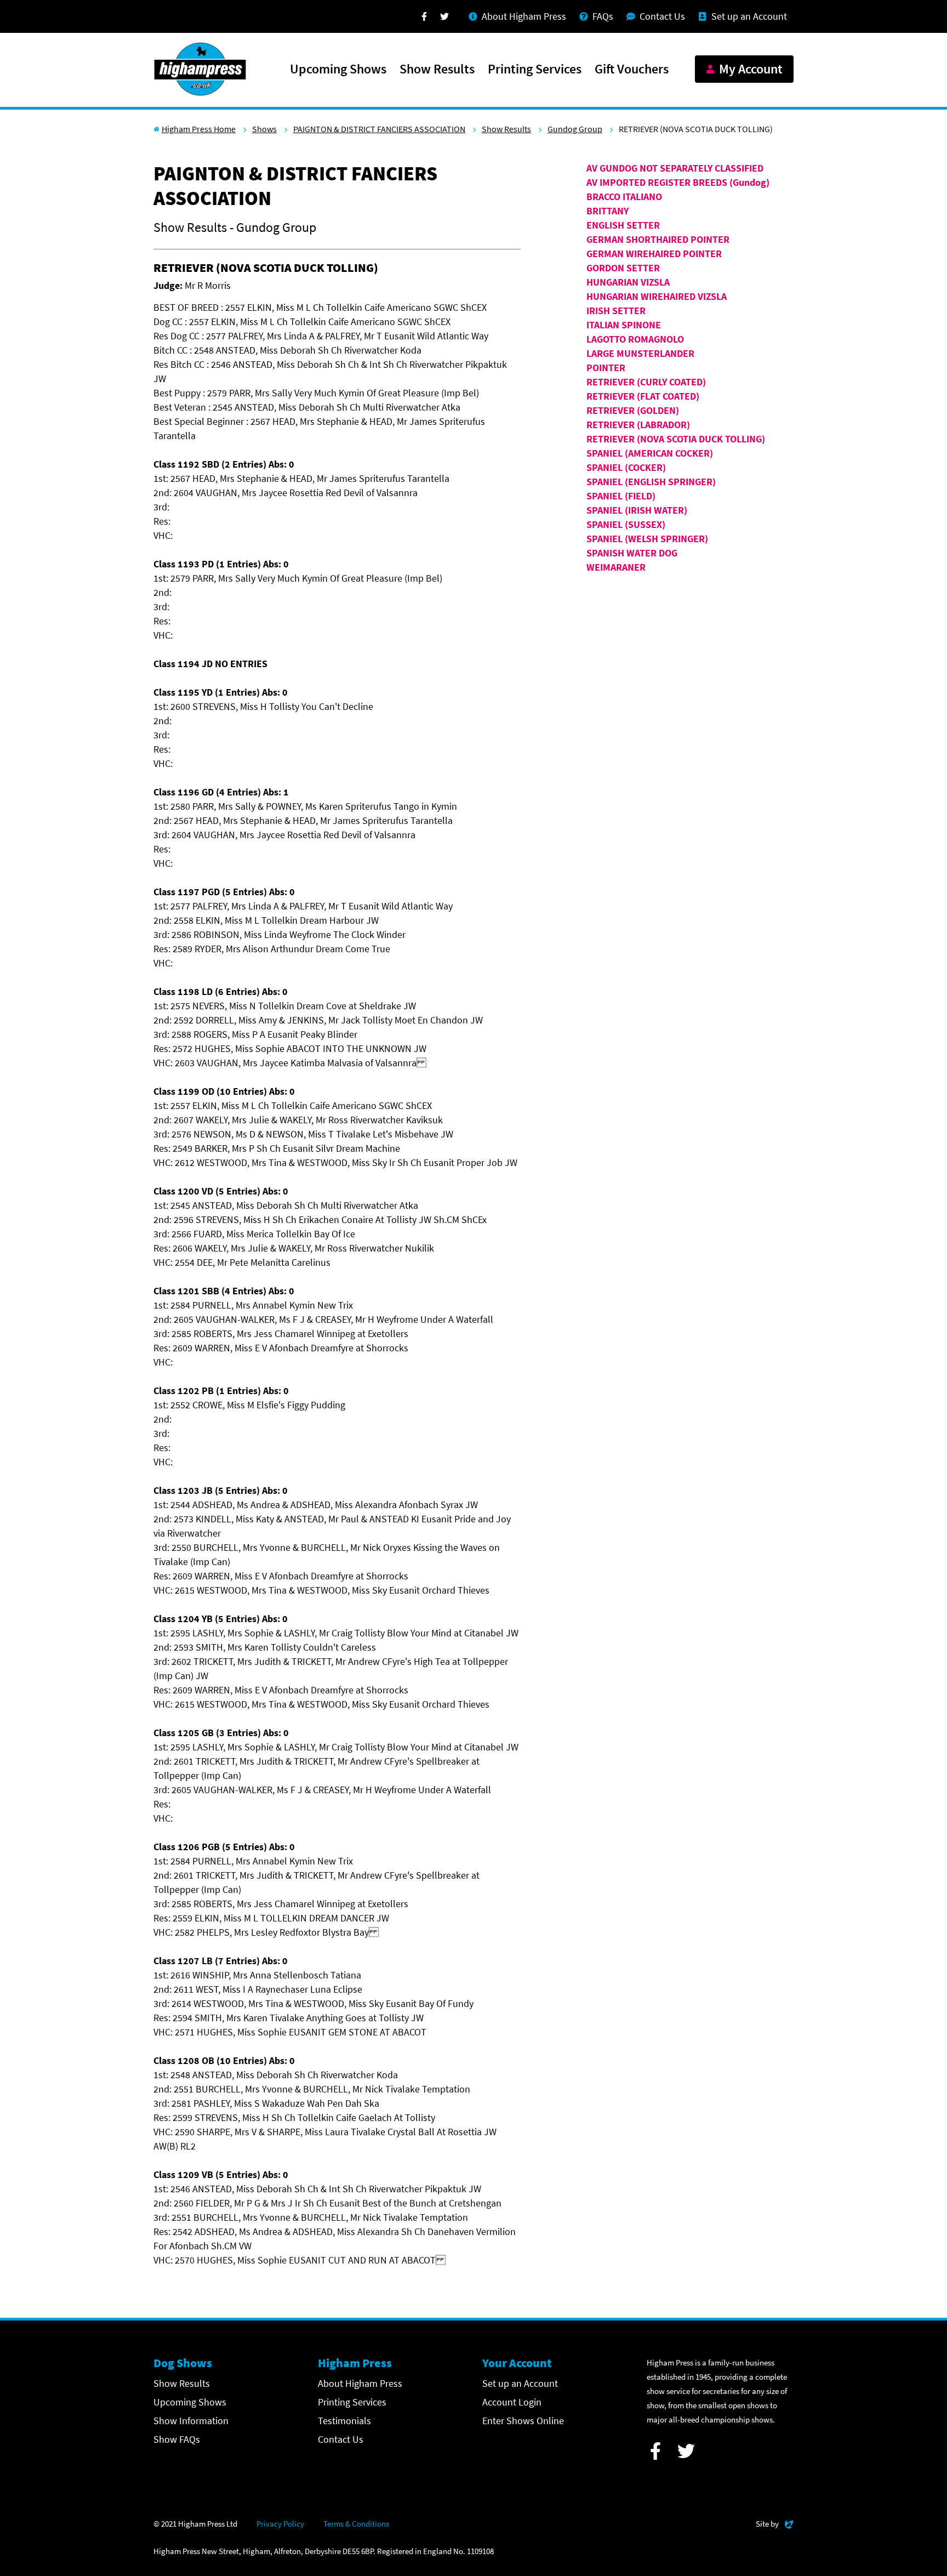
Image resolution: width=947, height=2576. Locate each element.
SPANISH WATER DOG (632, 553)
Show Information (191, 2421)
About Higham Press (360, 2383)
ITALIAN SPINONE (624, 325)
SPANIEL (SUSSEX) (626, 524)
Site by (775, 2523)
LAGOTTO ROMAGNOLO (635, 339)
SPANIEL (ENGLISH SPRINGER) (651, 482)
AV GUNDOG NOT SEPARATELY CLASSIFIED (675, 168)
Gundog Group (575, 129)
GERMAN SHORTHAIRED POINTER (658, 239)
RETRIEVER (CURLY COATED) (646, 382)
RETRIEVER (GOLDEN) (633, 410)
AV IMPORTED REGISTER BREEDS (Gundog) (678, 182)
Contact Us (341, 2439)
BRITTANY (607, 211)
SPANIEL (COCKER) (626, 467)
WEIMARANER (616, 567)
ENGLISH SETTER (623, 225)
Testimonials (344, 2421)
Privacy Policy (280, 2524)
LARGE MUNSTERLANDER (640, 353)
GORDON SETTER (623, 268)
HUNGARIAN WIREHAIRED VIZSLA (657, 296)
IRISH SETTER (616, 311)
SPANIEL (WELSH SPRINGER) (647, 539)
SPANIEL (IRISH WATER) (637, 510)
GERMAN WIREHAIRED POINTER (654, 254)
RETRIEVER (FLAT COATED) (643, 396)
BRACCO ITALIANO (624, 197)
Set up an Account (520, 2383)
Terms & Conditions (356, 2524)
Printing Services (535, 70)
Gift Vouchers (632, 70)
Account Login (512, 2402)
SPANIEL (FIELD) (621, 496)
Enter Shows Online (523, 2421)
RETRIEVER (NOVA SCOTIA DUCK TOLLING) (676, 439)
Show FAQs (177, 2439)
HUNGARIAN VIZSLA (628, 282)
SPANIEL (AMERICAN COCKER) (650, 453)
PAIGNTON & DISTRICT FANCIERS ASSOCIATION (379, 129)
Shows (264, 129)
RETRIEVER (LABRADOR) (638, 425)
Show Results (437, 70)
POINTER (606, 368)
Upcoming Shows (338, 70)
